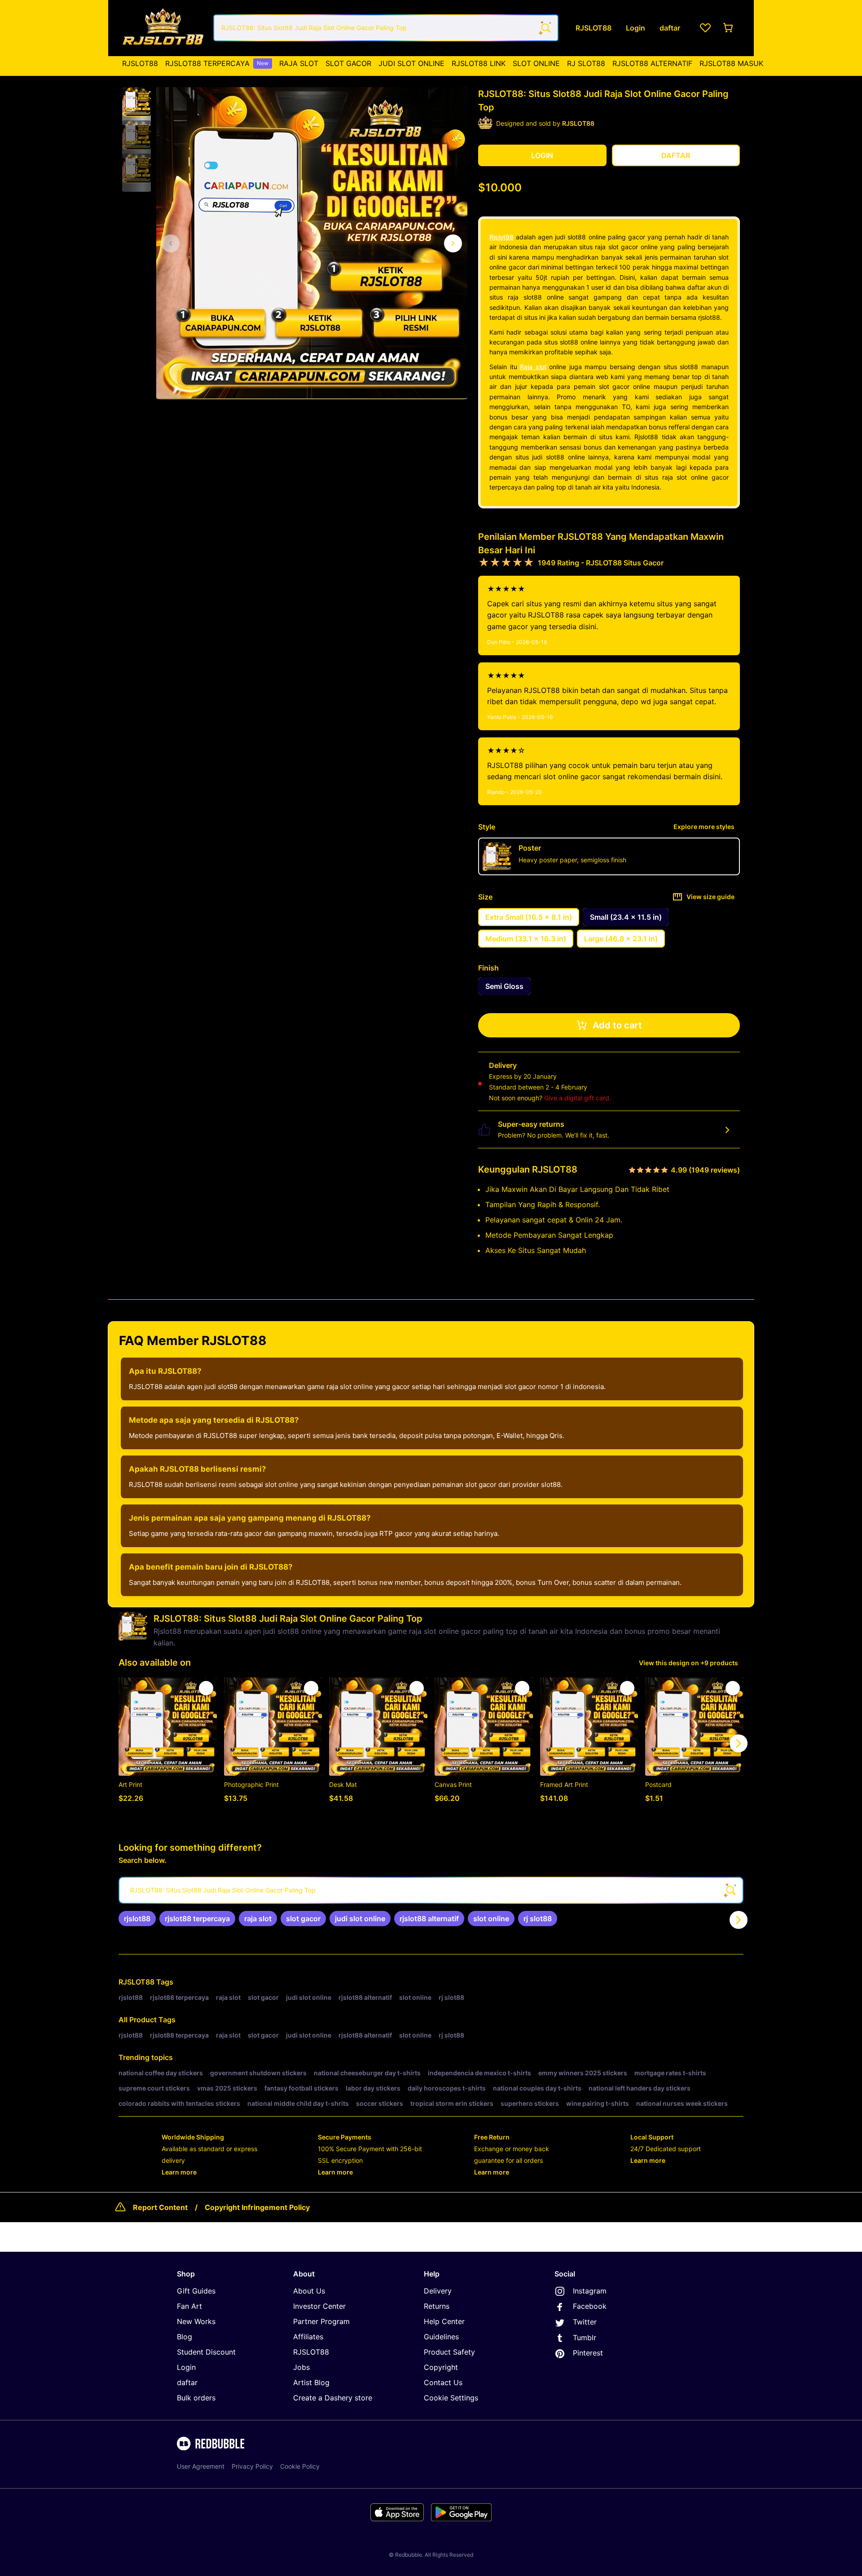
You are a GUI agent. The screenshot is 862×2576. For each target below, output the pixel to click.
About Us (309, 2291)
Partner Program (321, 2321)
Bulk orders (196, 2398)
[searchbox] (431, 1890)
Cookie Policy (300, 2466)
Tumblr (585, 2338)
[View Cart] (729, 28)
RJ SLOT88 (586, 63)
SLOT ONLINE (536, 63)
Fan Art (189, 2306)
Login (186, 2367)
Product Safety (449, 2352)
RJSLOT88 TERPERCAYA (217, 63)
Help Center (444, 2321)
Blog (185, 2337)
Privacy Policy (252, 2466)
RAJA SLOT (299, 63)
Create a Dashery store (333, 2398)
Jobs (301, 2367)
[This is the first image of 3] (171, 243)
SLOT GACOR (348, 63)
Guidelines (441, 2337)
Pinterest (588, 2353)
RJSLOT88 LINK (479, 63)
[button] (136, 102)
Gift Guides (196, 2291)
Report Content (160, 2207)
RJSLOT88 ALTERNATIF (652, 63)
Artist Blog (311, 2382)
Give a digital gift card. (578, 1098)
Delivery (438, 2291)
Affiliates (308, 2337)
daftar (187, 2382)
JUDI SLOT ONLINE (411, 63)
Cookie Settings (451, 2398)
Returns (437, 2306)
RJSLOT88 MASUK (731, 63)
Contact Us (443, 2382)
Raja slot (533, 367)
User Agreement (201, 2466)
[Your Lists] (705, 28)
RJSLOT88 (140, 63)
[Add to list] (206, 1688)
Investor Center (319, 2306)
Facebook (590, 2306)
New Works (196, 2321)
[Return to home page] (163, 28)
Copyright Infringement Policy (257, 2207)
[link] (137, 1919)
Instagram (590, 2291)
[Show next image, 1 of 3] (453, 243)
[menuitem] (140, 63)
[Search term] (545, 28)
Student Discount (206, 2352)
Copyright (441, 2367)
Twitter (585, 2322)
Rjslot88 (501, 237)
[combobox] (386, 28)
